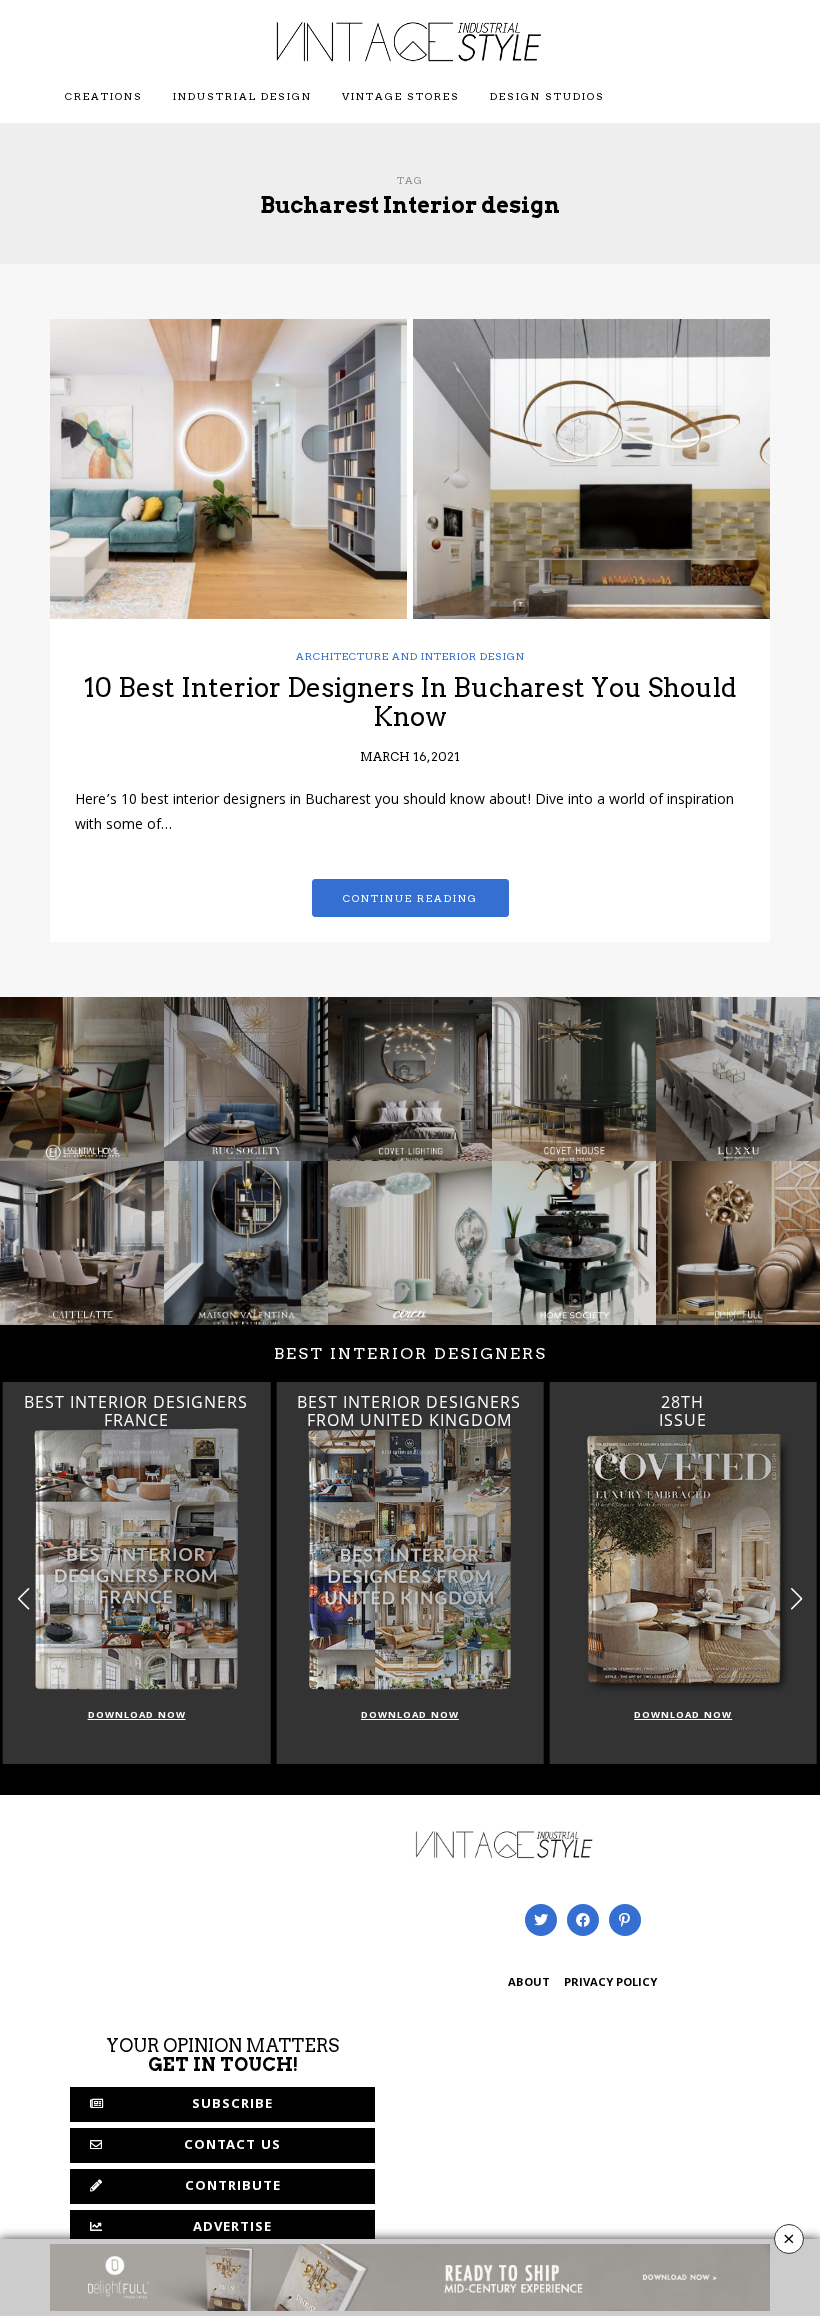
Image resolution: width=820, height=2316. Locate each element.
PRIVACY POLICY (610, 1983)
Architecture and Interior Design (410, 656)
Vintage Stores (401, 96)
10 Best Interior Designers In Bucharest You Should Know (410, 702)
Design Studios (547, 96)
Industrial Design (242, 96)
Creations (104, 96)
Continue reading (410, 898)
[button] (796, 1598)
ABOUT (529, 1983)
